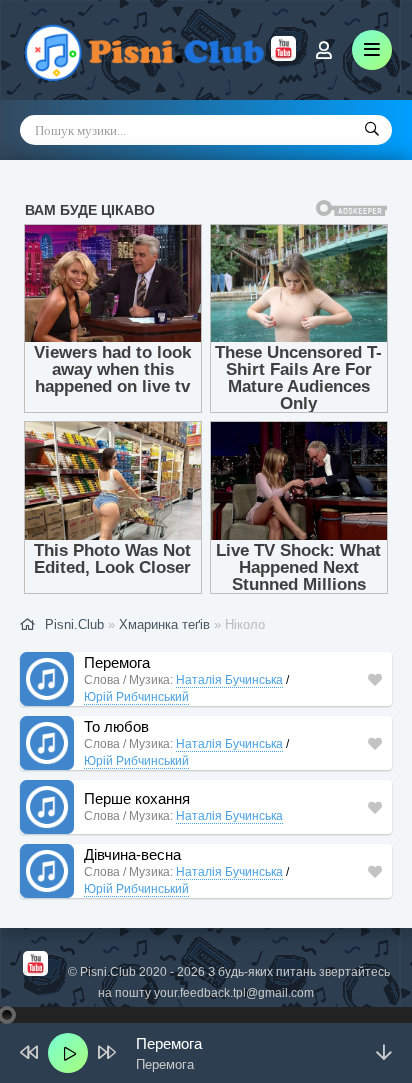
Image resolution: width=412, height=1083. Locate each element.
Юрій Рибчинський (136, 697)
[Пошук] (372, 130)
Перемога (117, 662)
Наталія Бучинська (229, 680)
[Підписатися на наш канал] (283, 56)
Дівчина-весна (132, 854)
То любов (116, 726)
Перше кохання (137, 798)
